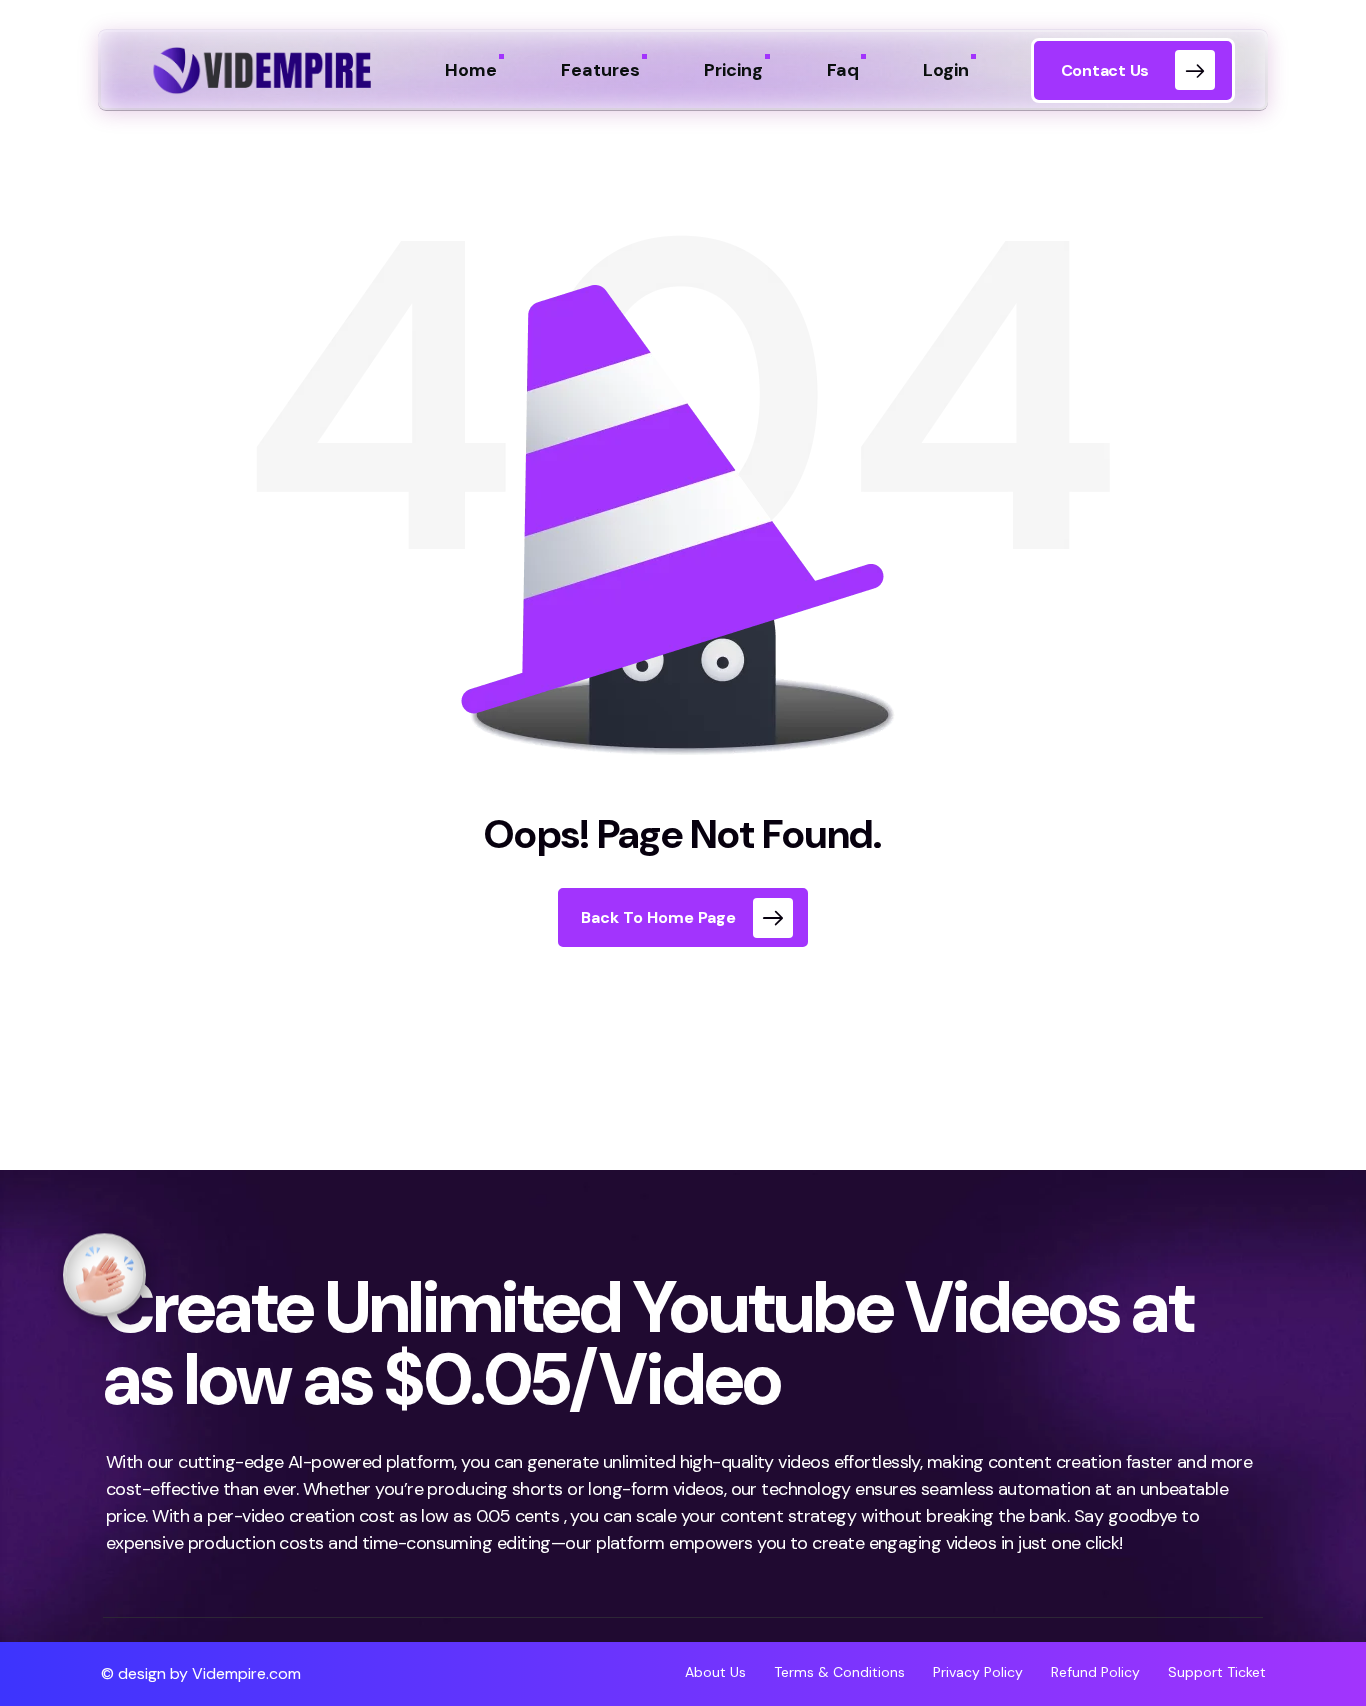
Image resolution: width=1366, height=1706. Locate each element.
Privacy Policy (978, 1672)
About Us (729, 1672)
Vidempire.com (246, 1673)
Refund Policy (1095, 1672)
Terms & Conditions (839, 1672)
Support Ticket (1217, 1672)
